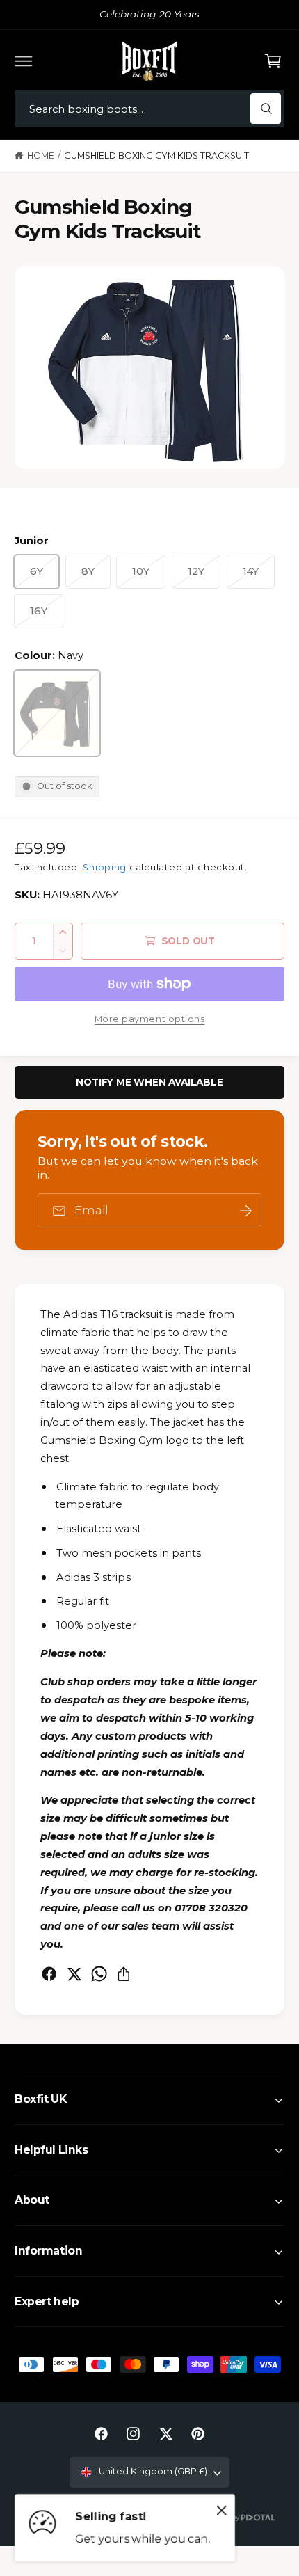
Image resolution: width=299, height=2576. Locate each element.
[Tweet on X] (74, 1974)
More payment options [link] (150, 1019)
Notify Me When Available (149, 1082)
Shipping (105, 867)
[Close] (222, 2511)
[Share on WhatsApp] (99, 1974)
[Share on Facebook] (49, 1974)
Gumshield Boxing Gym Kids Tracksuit (157, 156)
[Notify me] (245, 1210)
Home (41, 156)
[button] (24, 61)
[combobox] (149, 109)
